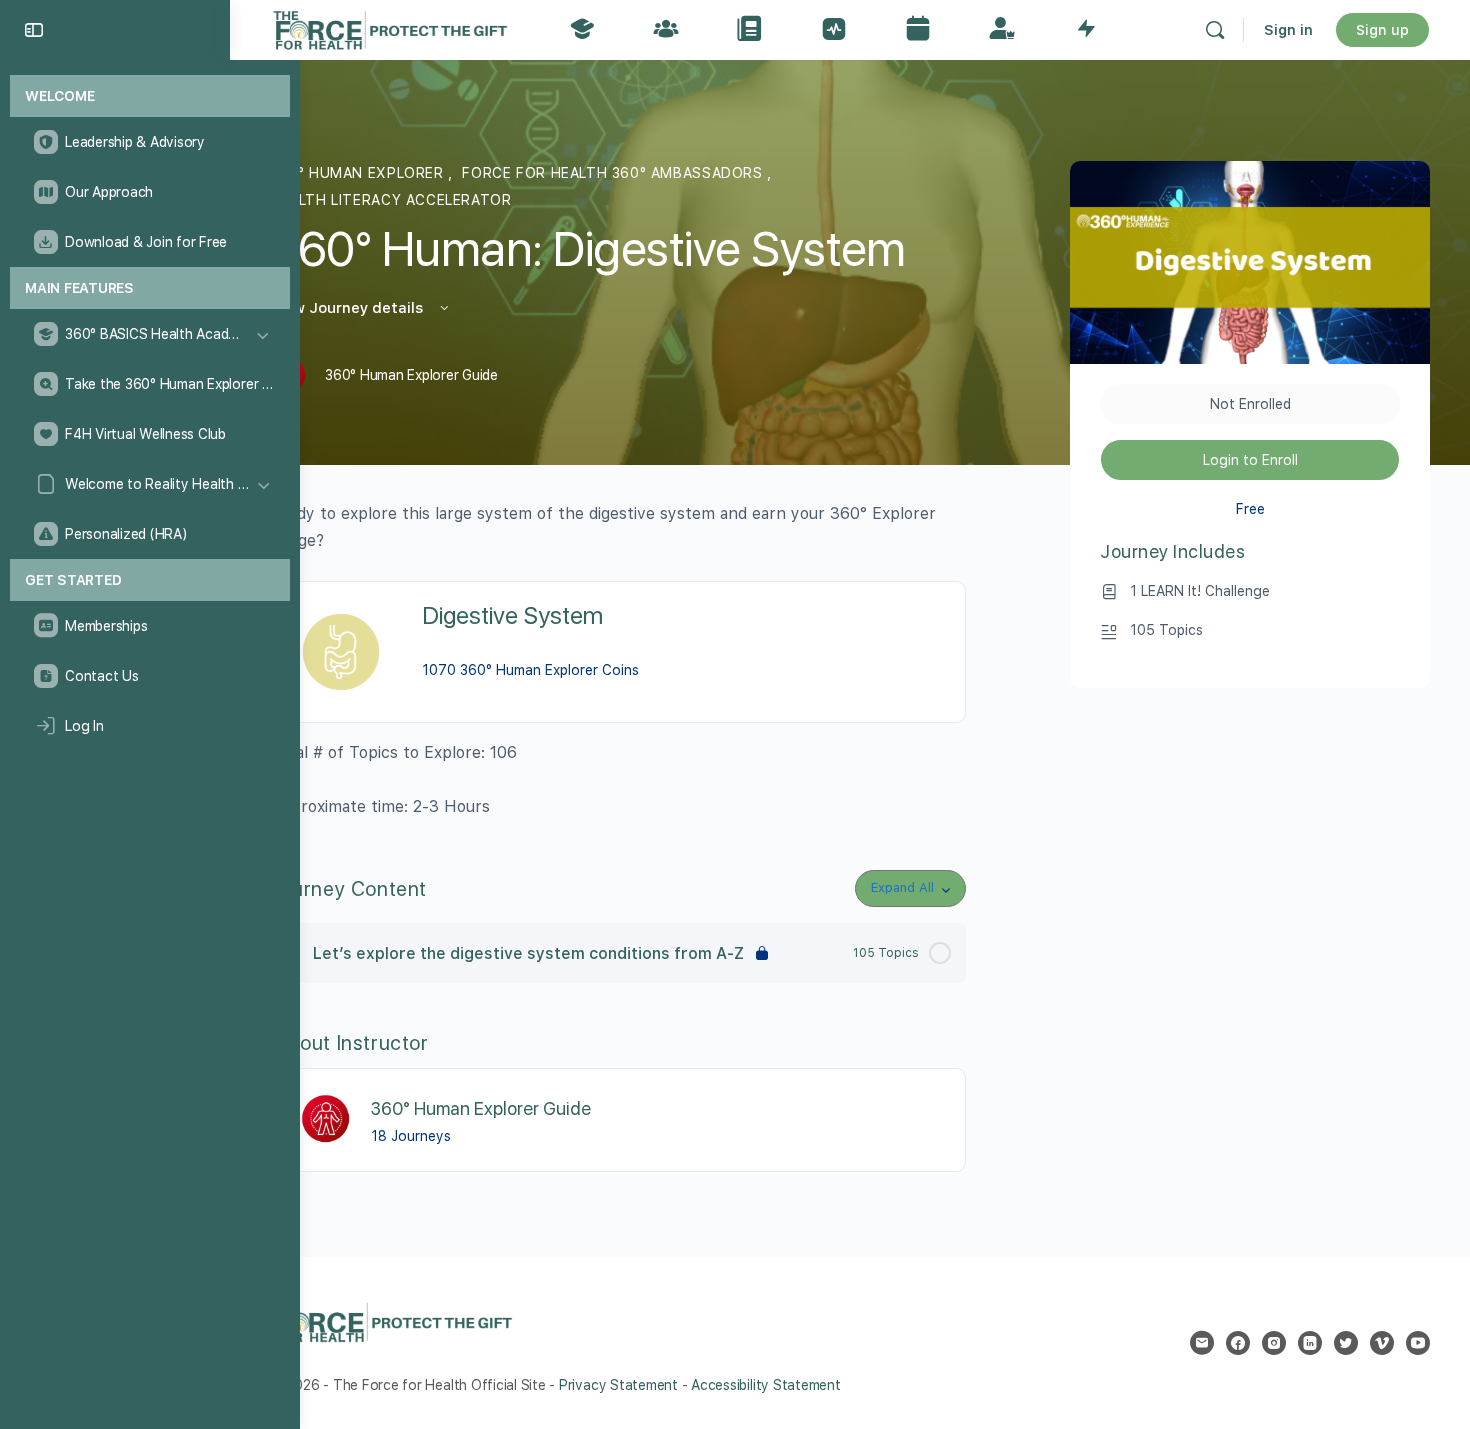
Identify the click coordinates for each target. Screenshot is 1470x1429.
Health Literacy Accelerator (390, 200)
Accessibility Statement (765, 1385)
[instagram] (1274, 1343)
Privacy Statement (618, 1385)
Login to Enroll (1250, 460)
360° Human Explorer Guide (481, 1108)
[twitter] (1346, 1343)
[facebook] (1238, 1343)
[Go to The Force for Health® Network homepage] (390, 27)
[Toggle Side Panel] (34, 30)
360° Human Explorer (359, 173)
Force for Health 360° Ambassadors (614, 173)
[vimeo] (1382, 1343)
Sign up (1382, 30)
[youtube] (1418, 1343)
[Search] (1215, 30)
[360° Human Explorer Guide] (327, 1118)
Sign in (1288, 30)
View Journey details (348, 308)
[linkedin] (1310, 1343)
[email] (1202, 1343)
